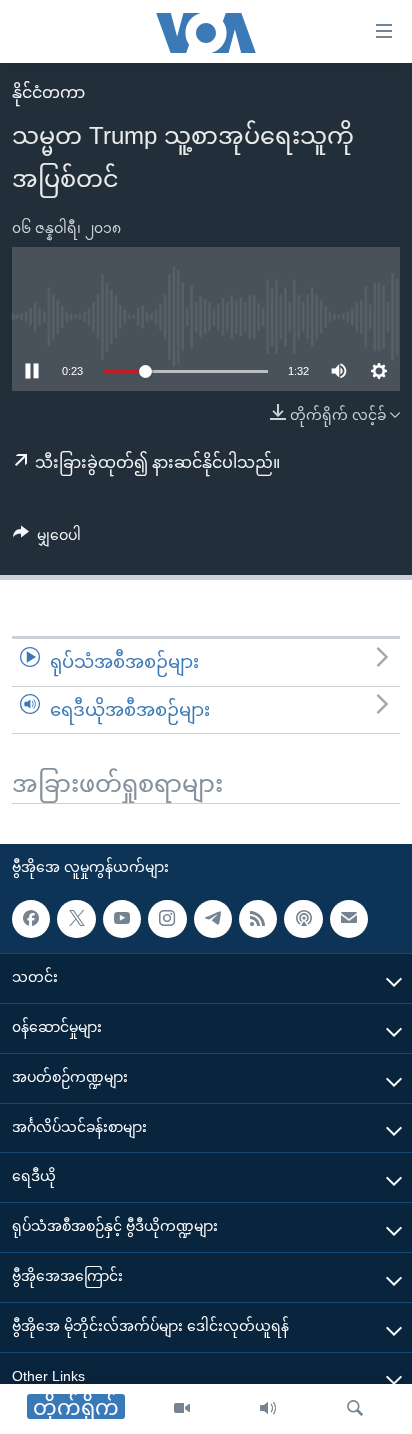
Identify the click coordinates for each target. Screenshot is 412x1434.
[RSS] (258, 919)
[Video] (182, 1409)
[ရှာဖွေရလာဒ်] (355, 1409)
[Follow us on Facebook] (31, 919)
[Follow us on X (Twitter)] (76, 919)
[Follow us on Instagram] (167, 919)
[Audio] (268, 1409)
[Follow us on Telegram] (213, 919)
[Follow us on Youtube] (122, 919)
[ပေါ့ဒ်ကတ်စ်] (303, 919)
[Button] (47, 539)
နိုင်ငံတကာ (48, 92)
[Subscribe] (349, 919)
